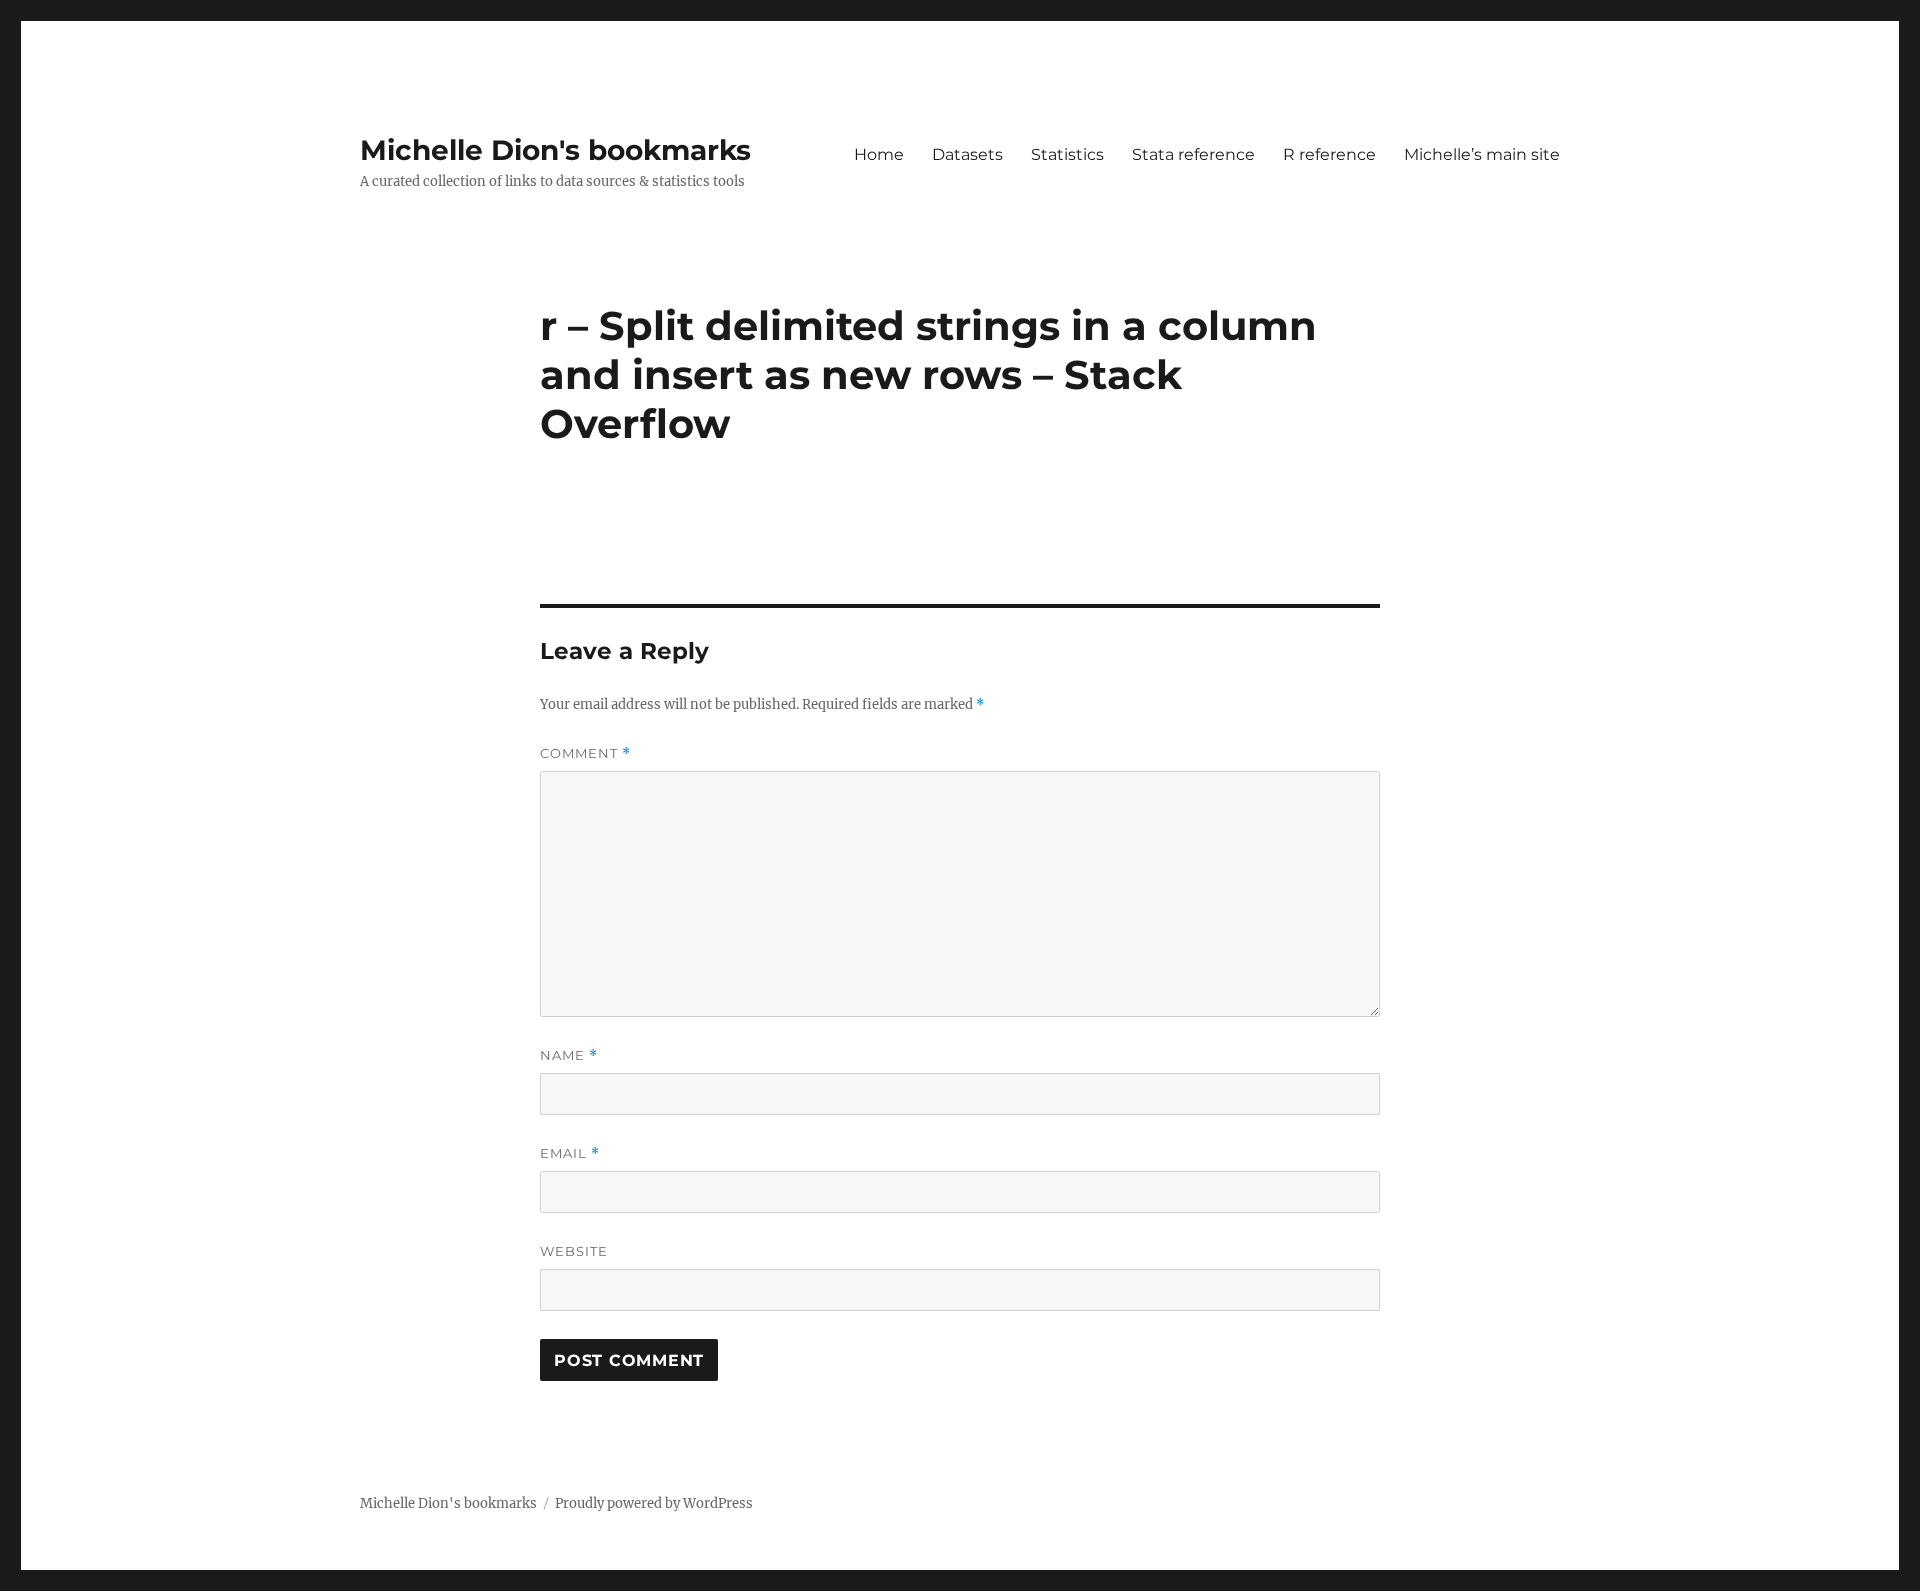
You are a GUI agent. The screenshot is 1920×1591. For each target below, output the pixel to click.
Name (569, 1055)
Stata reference (1193, 154)
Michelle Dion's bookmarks (555, 150)
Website (574, 1251)
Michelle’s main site (1482, 154)
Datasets (967, 154)
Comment (585, 753)
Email (570, 1153)
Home (879, 154)
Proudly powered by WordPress (654, 1503)
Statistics (1067, 154)
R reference (1329, 154)
